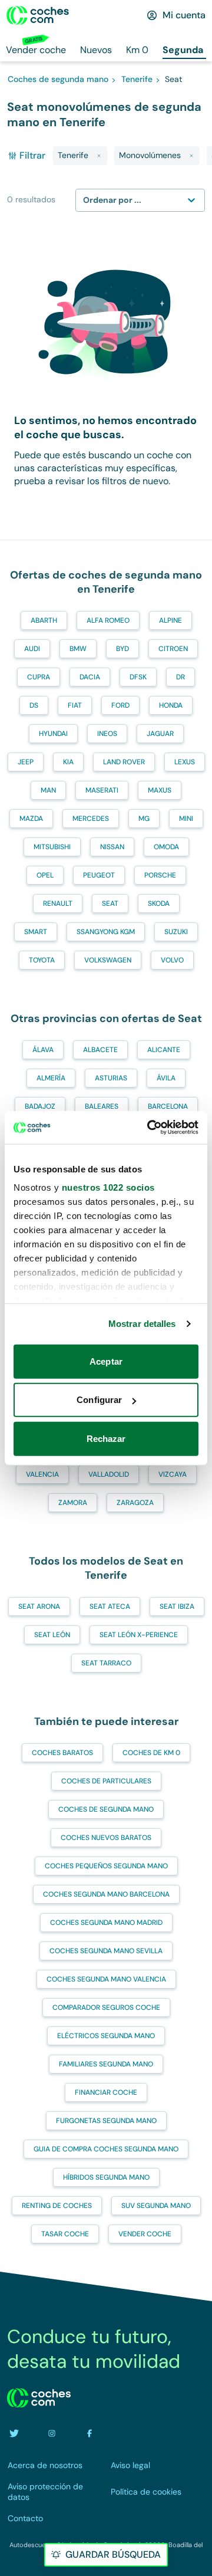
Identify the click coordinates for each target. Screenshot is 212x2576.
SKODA (159, 903)
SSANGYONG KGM (106, 932)
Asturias (111, 1078)
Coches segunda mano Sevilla (106, 1951)
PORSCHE (160, 875)
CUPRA (39, 677)
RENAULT (58, 903)
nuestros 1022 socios (108, 1187)
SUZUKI (176, 932)
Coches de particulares (106, 1781)
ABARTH (44, 620)
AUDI (32, 649)
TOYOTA (42, 960)
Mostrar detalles (142, 1324)
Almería (51, 1078)
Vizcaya (173, 1474)
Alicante (164, 1050)
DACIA (90, 677)
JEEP (26, 762)
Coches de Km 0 (151, 1753)
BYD (122, 649)
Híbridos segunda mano (106, 2177)
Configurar (99, 1400)
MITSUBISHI (52, 847)
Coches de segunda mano (106, 1809)
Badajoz (40, 1106)
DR (180, 677)
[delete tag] (99, 156)
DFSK (138, 677)
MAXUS (160, 790)
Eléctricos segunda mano (106, 2036)
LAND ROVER (124, 762)
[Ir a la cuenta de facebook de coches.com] (90, 2433)
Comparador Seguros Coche (106, 2007)
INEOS (107, 734)
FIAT (75, 705)
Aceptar (106, 1361)
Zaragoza (135, 1503)
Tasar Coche (65, 2234)
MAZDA (31, 819)
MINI (186, 819)
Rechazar (106, 1438)
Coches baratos (62, 1753)
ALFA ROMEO (108, 620)
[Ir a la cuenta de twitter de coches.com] (14, 2433)
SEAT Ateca (110, 1606)
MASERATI (102, 790)
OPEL (45, 875)
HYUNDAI (53, 734)
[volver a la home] (39, 2398)
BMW (78, 649)
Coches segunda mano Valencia (106, 1979)
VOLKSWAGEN (108, 960)
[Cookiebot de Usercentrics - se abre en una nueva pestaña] (150, 1128)
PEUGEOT (99, 875)
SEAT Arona (39, 1606)
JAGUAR (160, 734)
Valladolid (109, 1474)
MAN (48, 790)
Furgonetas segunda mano (106, 2121)
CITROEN (173, 649)
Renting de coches (57, 2206)
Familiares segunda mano (106, 2064)
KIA (68, 762)
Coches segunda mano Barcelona (106, 1894)
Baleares (102, 1106)
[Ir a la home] (38, 15)
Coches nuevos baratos (106, 1838)
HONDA (171, 705)
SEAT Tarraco (106, 1663)
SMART (36, 932)
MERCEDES (91, 819)
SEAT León (52, 1635)
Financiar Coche (106, 2092)
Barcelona (168, 1106)
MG (144, 819)
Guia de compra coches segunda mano (106, 2149)
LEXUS (185, 762)
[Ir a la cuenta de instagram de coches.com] (52, 2433)
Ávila (166, 1078)
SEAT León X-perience (139, 1635)
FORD (120, 705)
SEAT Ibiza (177, 1606)
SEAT (110, 903)
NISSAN (112, 847)
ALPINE (170, 620)
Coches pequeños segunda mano (106, 1866)
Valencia (42, 1474)
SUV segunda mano (156, 2206)
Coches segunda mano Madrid (106, 1923)
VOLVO (172, 960)
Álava (43, 1050)
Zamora (73, 1503)
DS (34, 705)
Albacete (100, 1050)
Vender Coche (145, 2234)
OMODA (166, 847)
